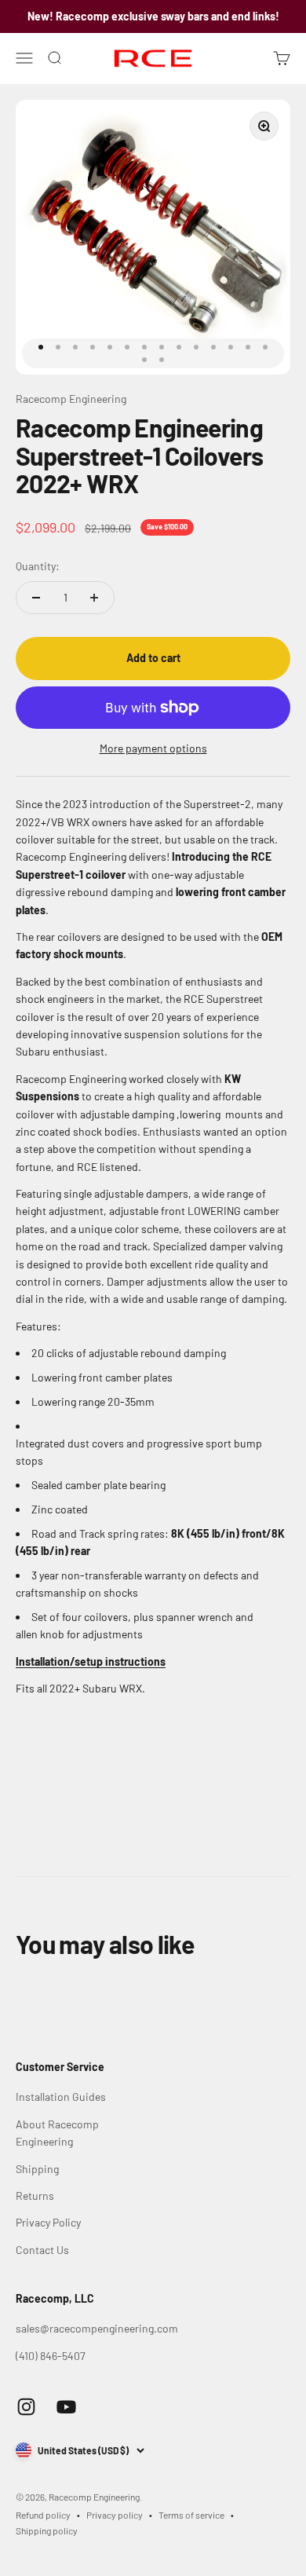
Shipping (37, 2169)
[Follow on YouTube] (66, 2407)
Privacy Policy (48, 2222)
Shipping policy (47, 2530)
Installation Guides (61, 2097)
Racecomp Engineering (71, 399)
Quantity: (38, 566)
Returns (35, 2195)
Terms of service (191, 2515)
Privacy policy (115, 2515)
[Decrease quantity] (36, 598)
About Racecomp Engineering (57, 2133)
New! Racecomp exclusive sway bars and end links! (153, 16)
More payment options (153, 748)
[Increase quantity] (94, 598)
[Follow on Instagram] (26, 2407)
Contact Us (42, 2250)
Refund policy (43, 2515)
